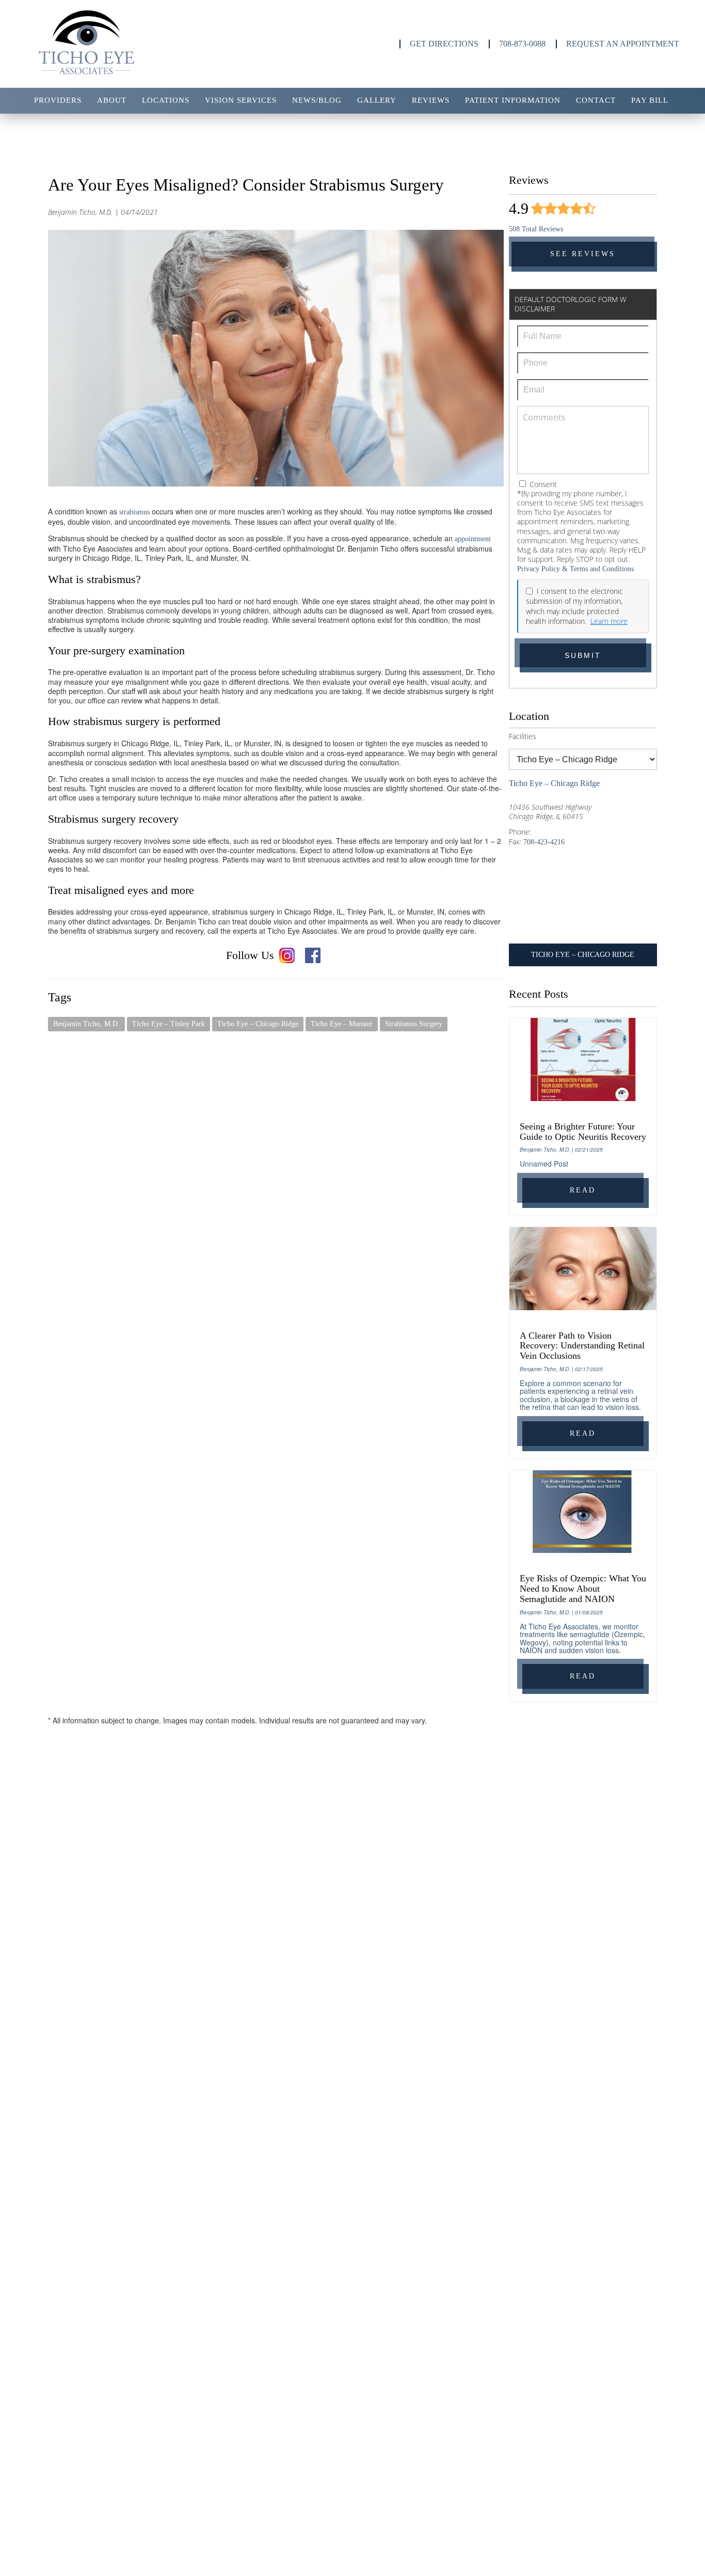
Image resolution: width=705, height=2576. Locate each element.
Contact (596, 100)
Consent (542, 484)
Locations (166, 100)
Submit (583, 655)
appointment (473, 539)
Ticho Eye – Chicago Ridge (258, 1024)
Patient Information (513, 100)
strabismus (135, 512)
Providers (58, 100)
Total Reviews (536, 229)
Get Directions (444, 44)
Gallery (377, 100)
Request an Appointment (623, 44)
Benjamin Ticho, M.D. (86, 1024)
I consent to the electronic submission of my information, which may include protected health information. (574, 606)
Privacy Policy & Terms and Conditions (575, 569)
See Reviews (583, 254)
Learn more (609, 621)
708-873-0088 (522, 44)
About (112, 100)
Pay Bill (650, 100)
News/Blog (317, 100)
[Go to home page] (120, 44)
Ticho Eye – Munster (342, 1024)
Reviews (431, 100)
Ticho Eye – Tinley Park (169, 1024)
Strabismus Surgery (414, 1024)
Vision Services (241, 100)
